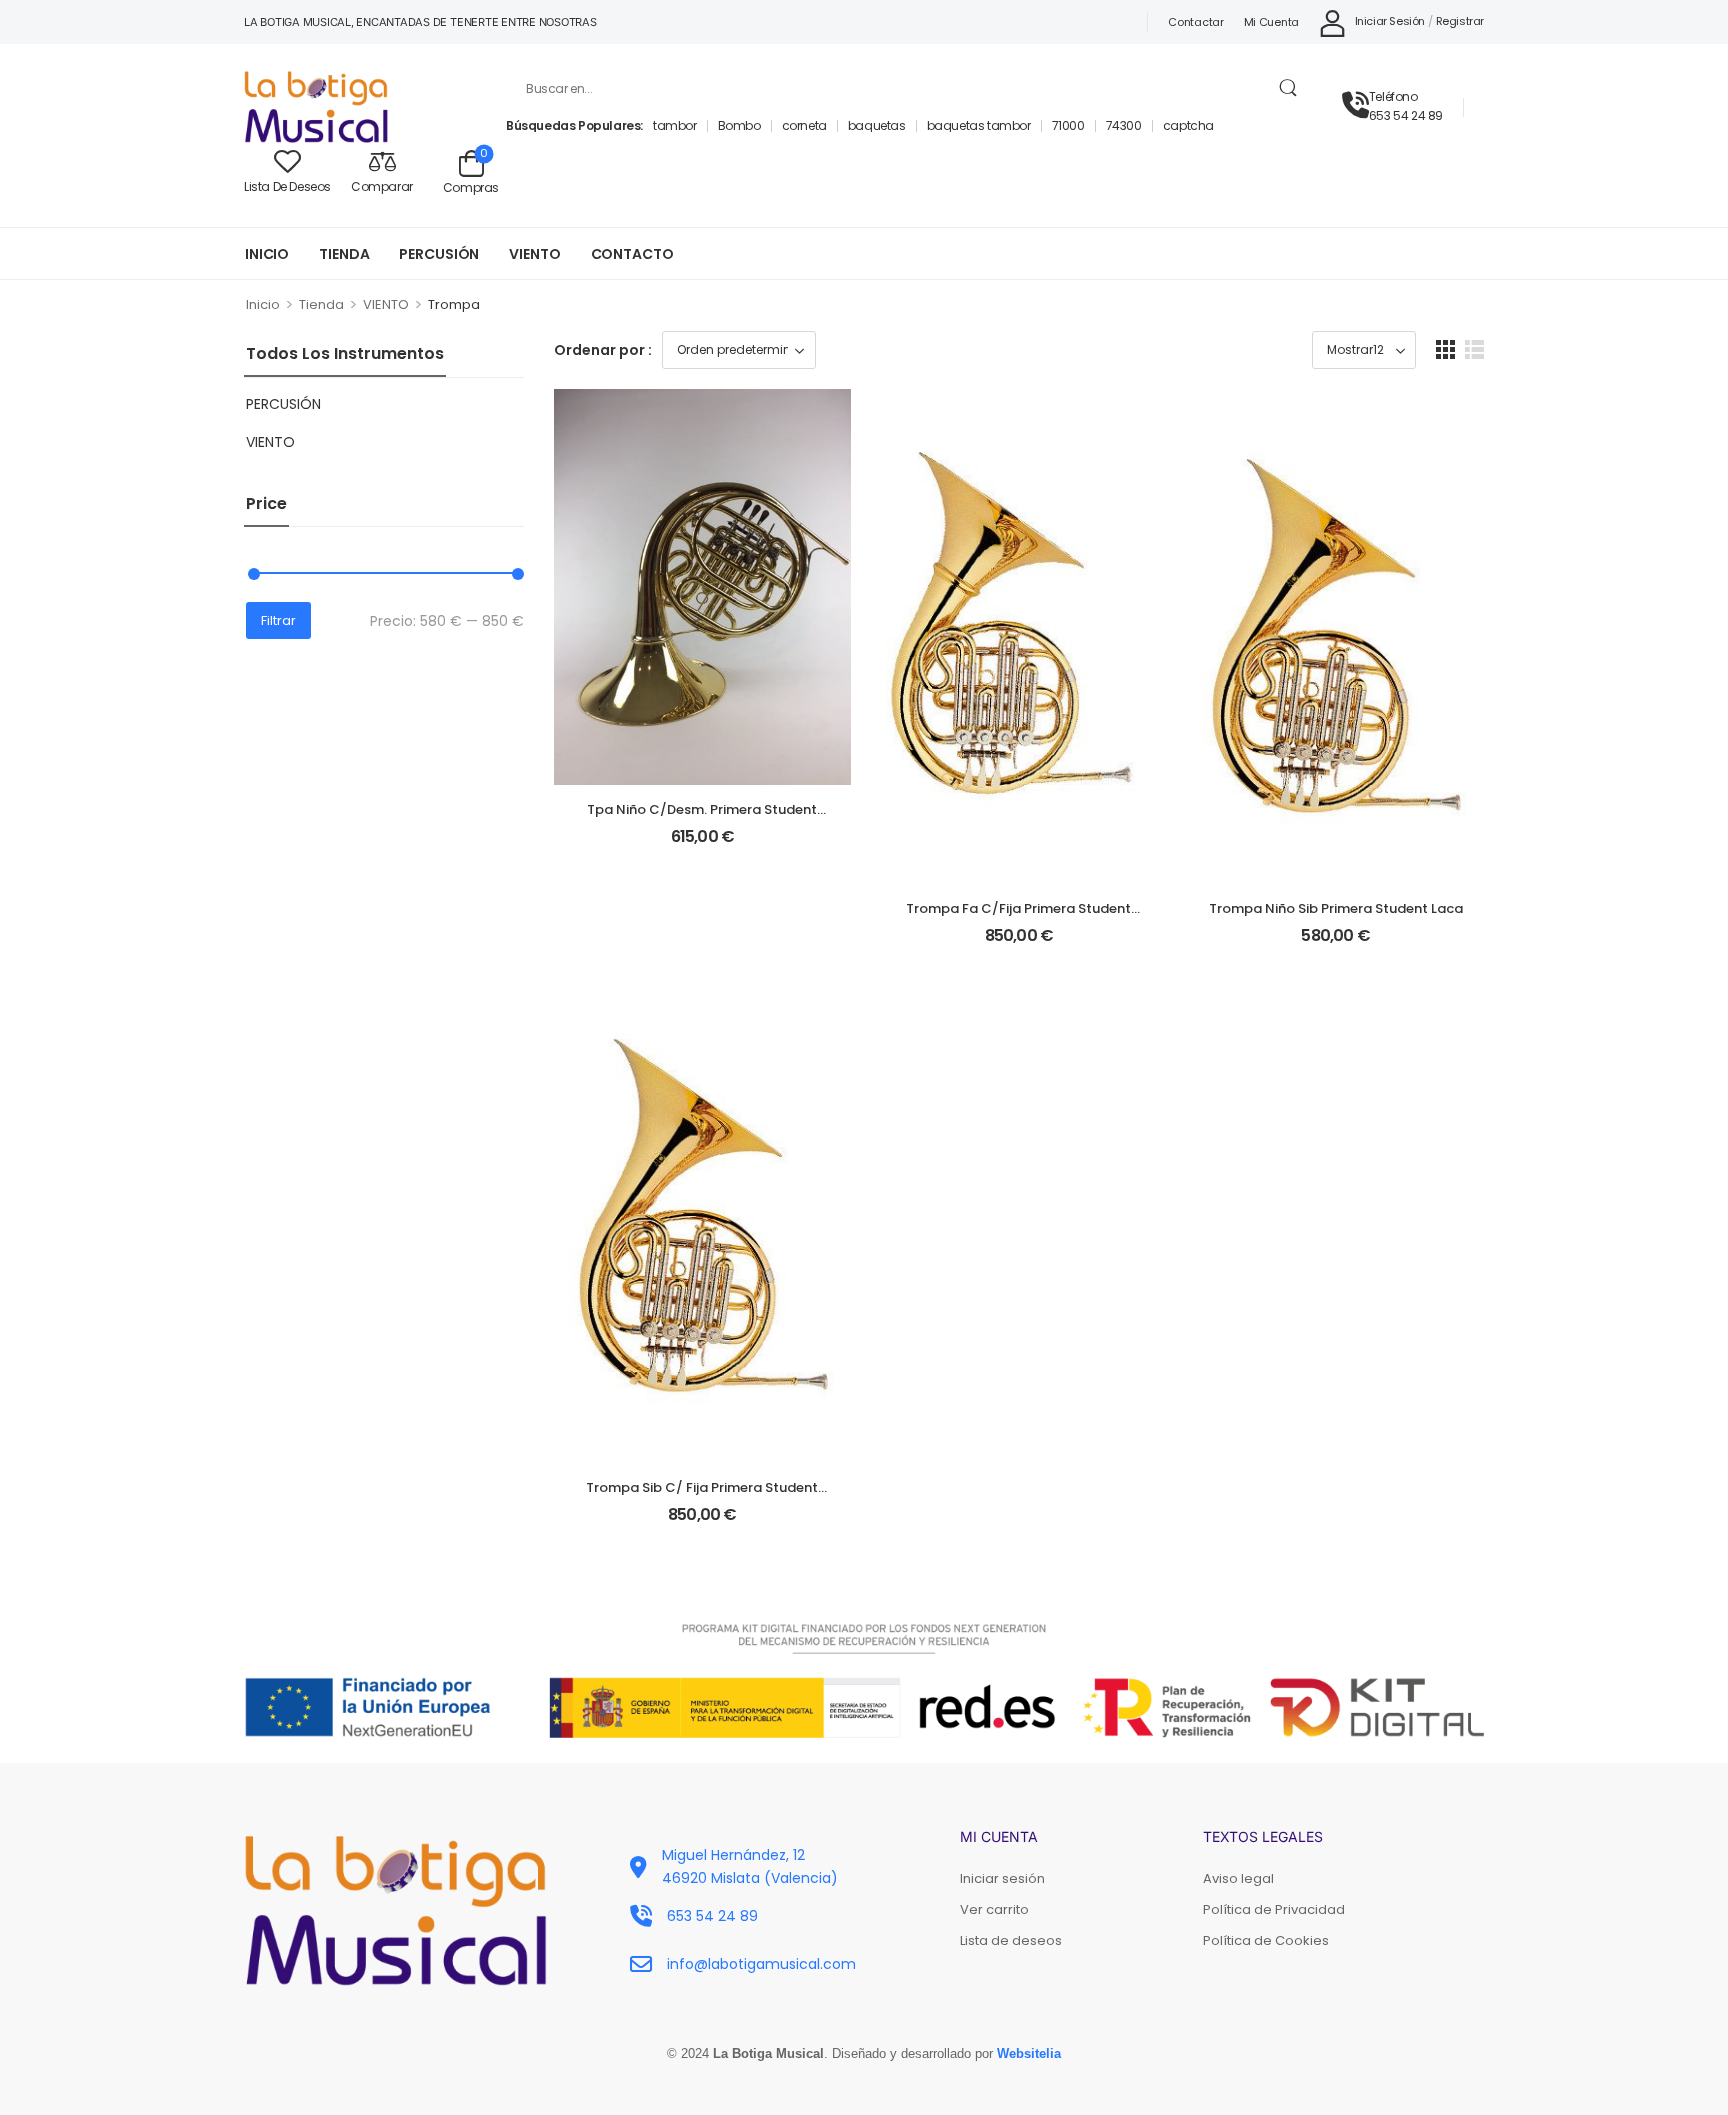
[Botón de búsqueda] (1287, 88)
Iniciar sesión (1002, 1878)
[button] (1445, 349)
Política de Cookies (1266, 1940)
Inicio (263, 304)
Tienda (321, 304)
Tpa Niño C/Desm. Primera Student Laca (702, 818)
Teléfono (1393, 96)
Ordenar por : (603, 350)
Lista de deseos (1011, 1940)
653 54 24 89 (1406, 115)
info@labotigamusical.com (761, 1964)
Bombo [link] (739, 126)
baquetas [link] (877, 126)
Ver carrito (994, 1909)
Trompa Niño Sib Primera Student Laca (1336, 908)
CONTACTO (632, 254)
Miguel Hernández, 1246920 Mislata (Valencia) (750, 1866)
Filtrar (278, 620)
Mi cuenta (1271, 22)
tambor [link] (675, 126)
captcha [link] (1188, 126)
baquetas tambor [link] (979, 126)
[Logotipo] (360, 106)
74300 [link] (1124, 126)
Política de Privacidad (1274, 1909)
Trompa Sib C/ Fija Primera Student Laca (702, 1496)
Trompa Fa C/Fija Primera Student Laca (1018, 917)
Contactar (1195, 22)
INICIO (267, 254)
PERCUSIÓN (439, 254)
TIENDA (344, 254)
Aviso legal (1238, 1878)
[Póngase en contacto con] (1355, 106)
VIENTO (534, 254)
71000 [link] (1068, 126)
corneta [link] (804, 126)
